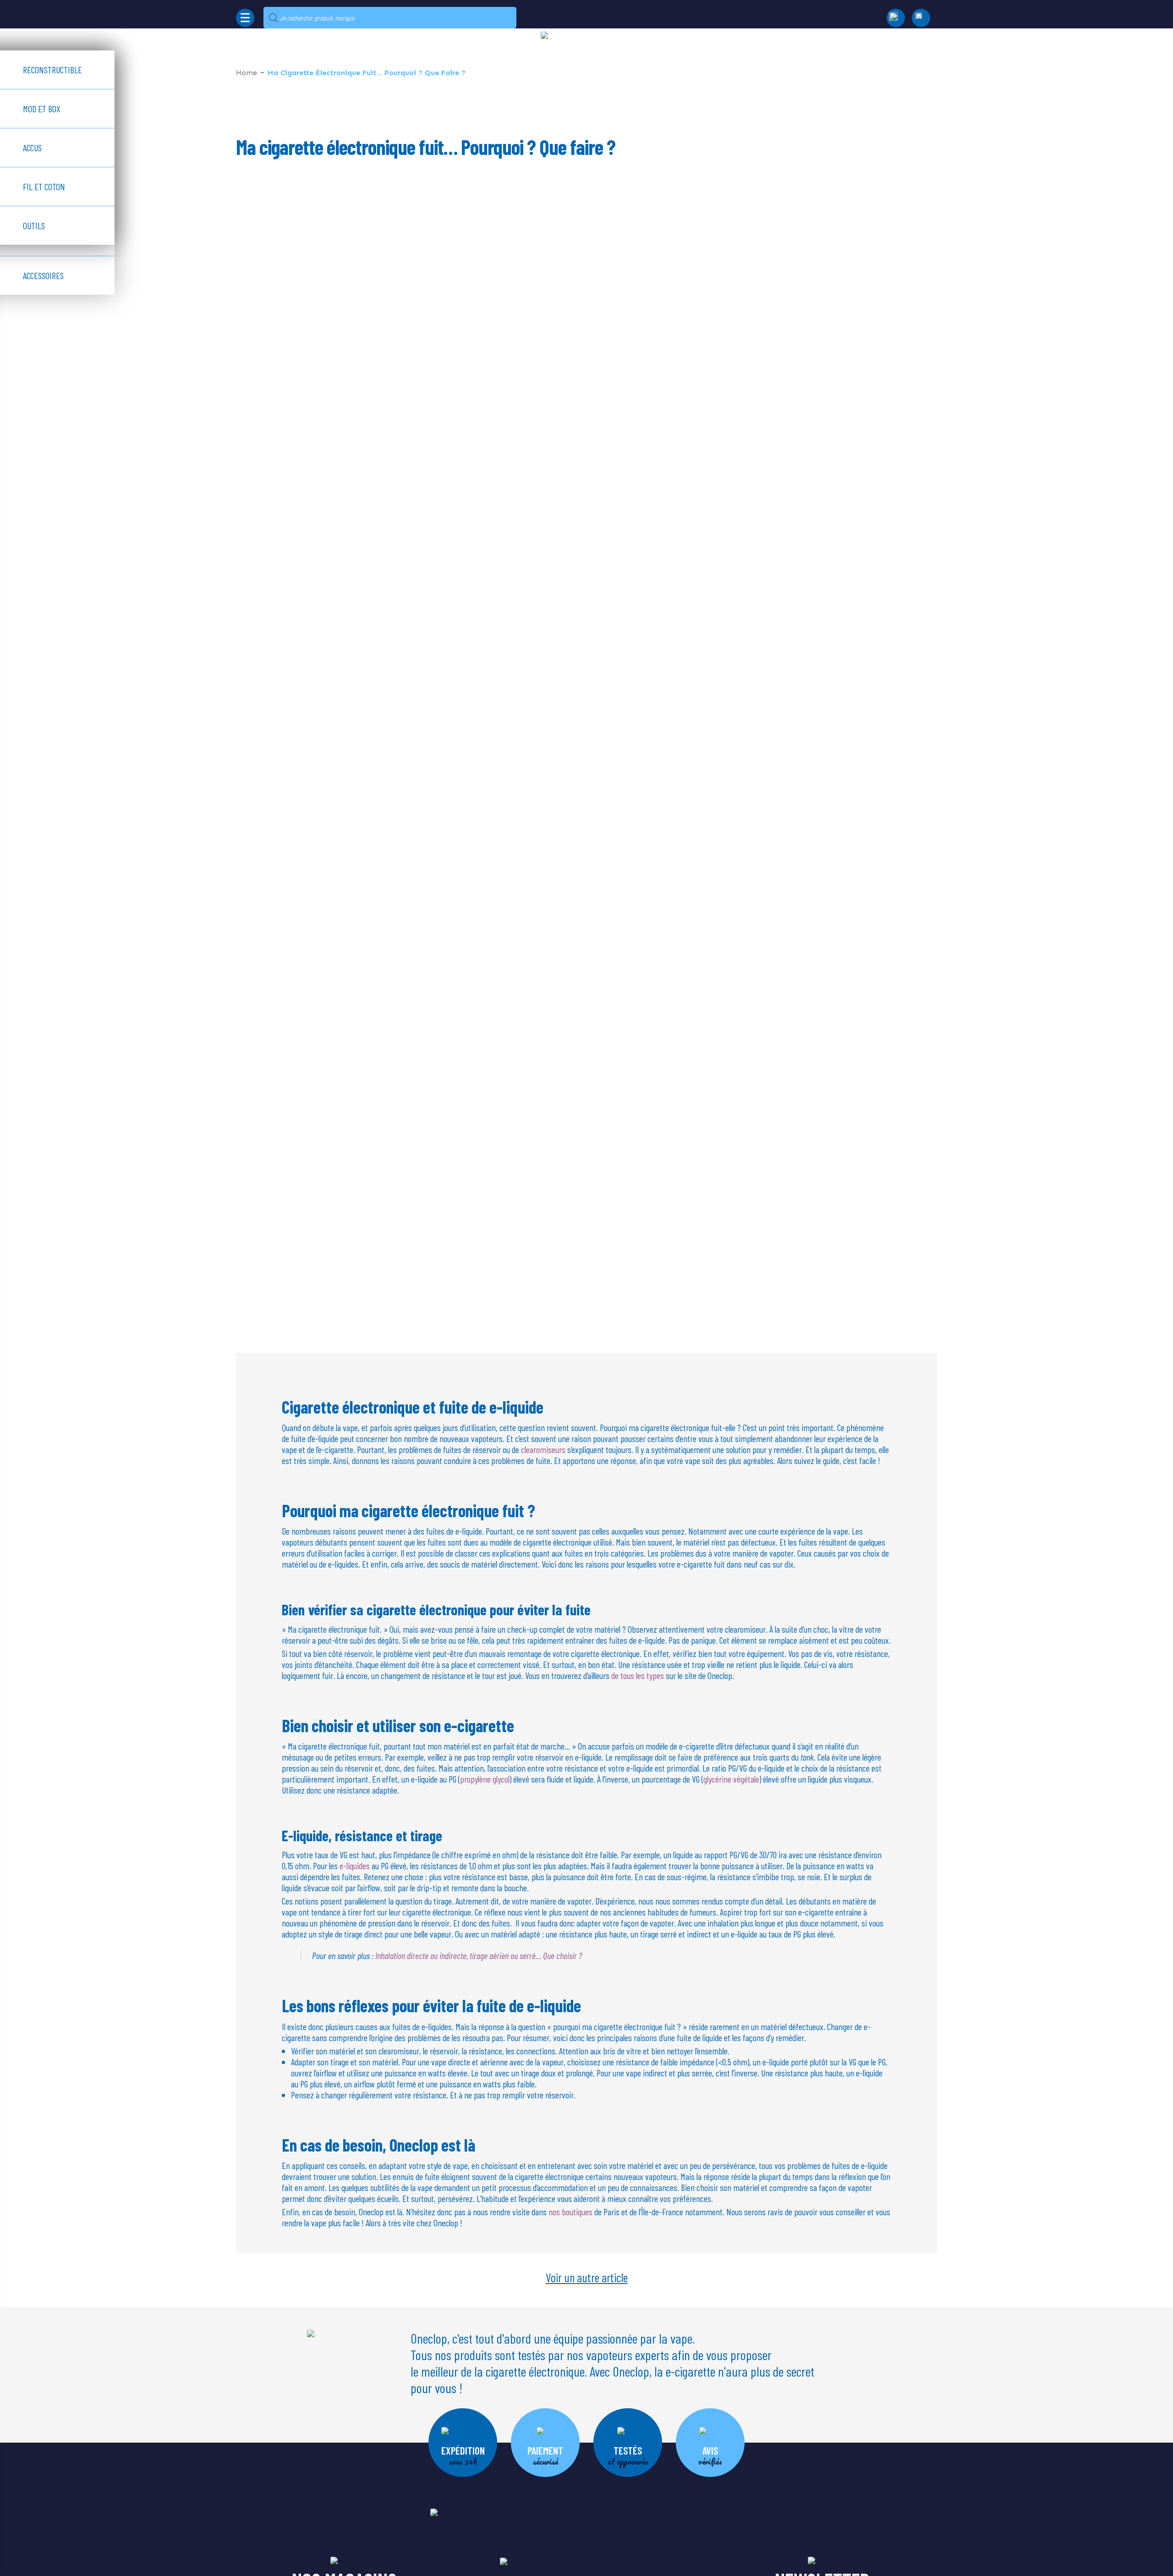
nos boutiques (570, 2212)
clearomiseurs (543, 1449)
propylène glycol (485, 1779)
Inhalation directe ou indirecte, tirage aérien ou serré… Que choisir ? (479, 1955)
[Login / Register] (921, 18)
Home (247, 73)
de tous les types (638, 1675)
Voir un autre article (587, 2277)
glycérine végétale (731, 1779)
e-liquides (355, 1866)
